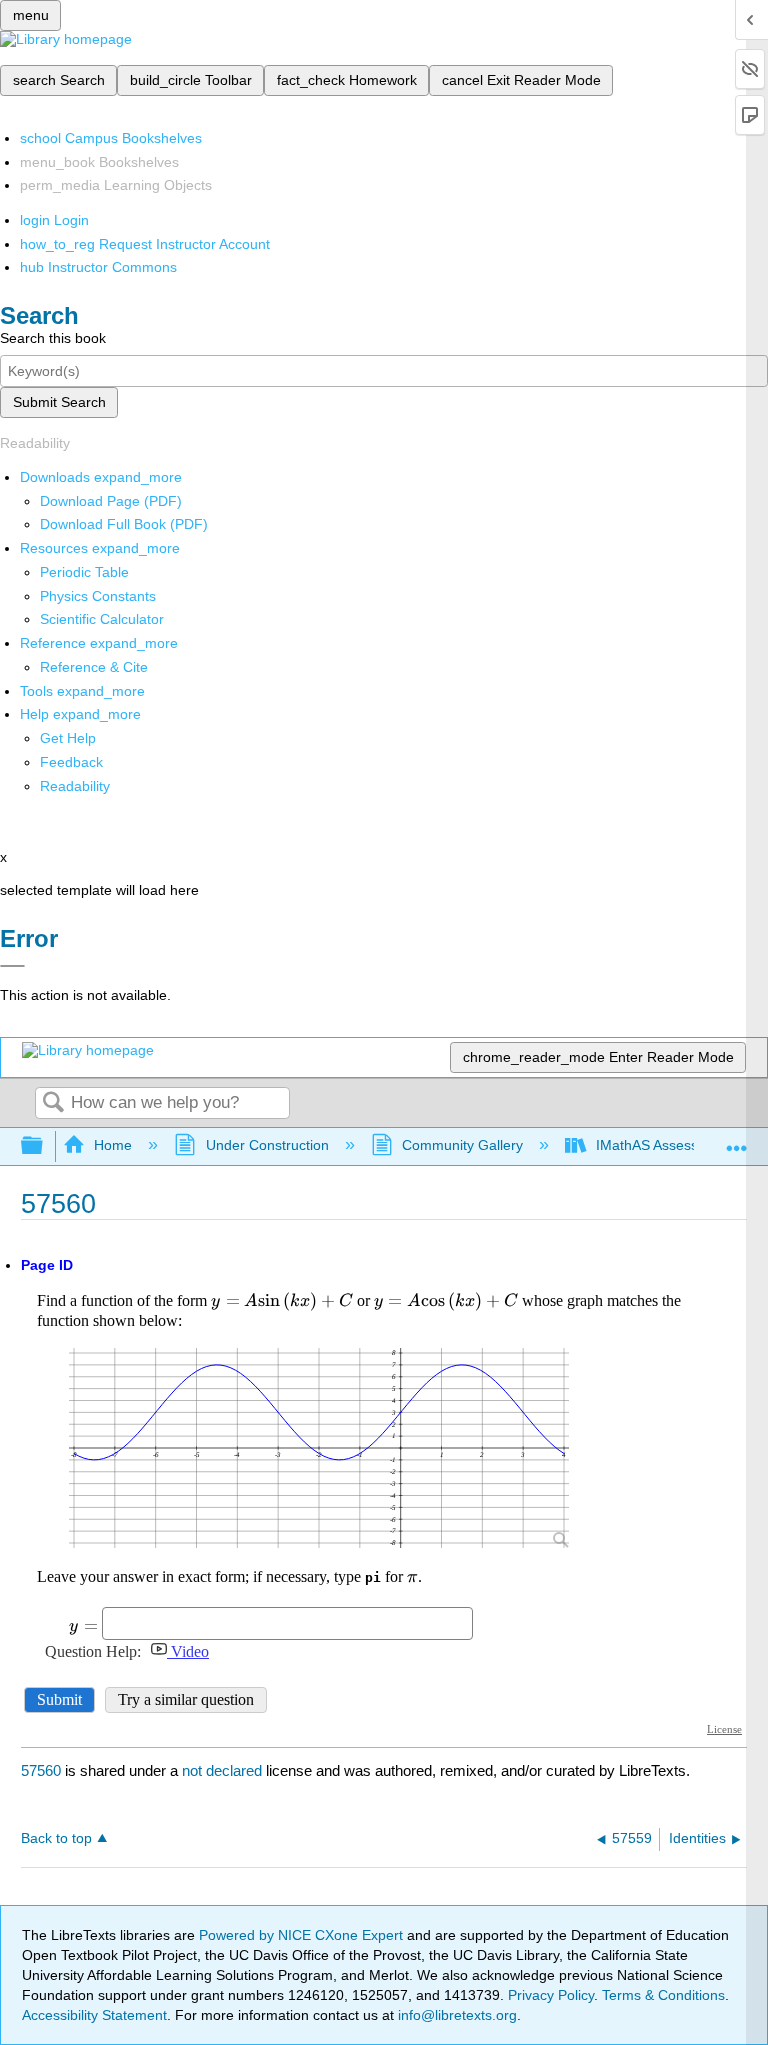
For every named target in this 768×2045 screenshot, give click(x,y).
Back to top (56, 1838)
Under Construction (267, 1145)
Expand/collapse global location (737, 1140)
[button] (71, 762)
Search (53, 1103)
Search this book (53, 338)
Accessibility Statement (94, 2015)
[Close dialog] (12, 966)
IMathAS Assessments (666, 1145)
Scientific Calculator (102, 619)
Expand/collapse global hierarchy (45, 1146)
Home (113, 1145)
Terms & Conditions (663, 1995)
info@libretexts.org (455, 2015)
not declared (224, 1770)
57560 (41, 1770)
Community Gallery (462, 1145)
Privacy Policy (551, 1995)
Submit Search (59, 402)
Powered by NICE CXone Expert (303, 1935)
